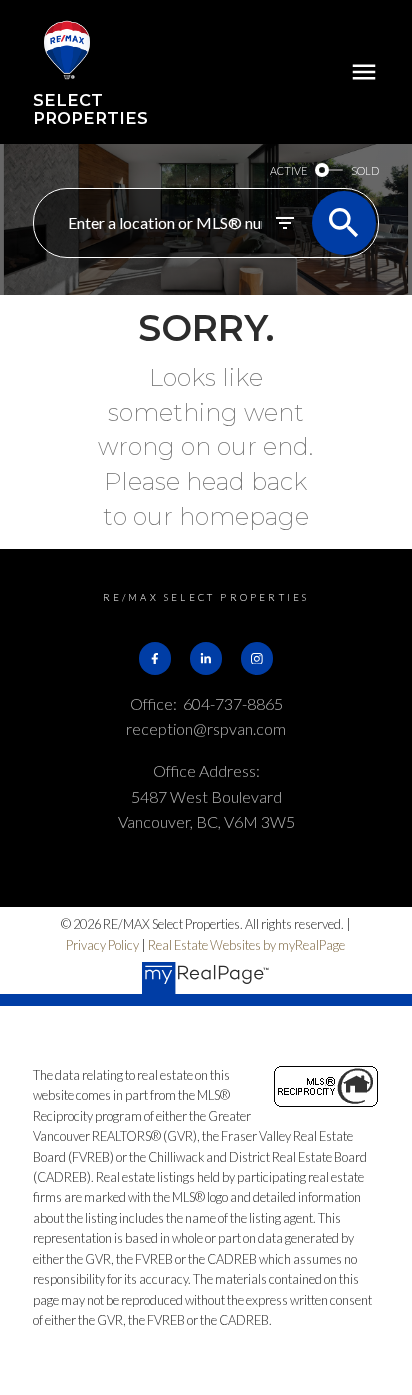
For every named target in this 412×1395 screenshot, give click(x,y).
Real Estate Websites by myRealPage (246, 945)
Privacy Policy (102, 945)
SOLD (365, 170)
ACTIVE (288, 170)
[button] (155, 658)
